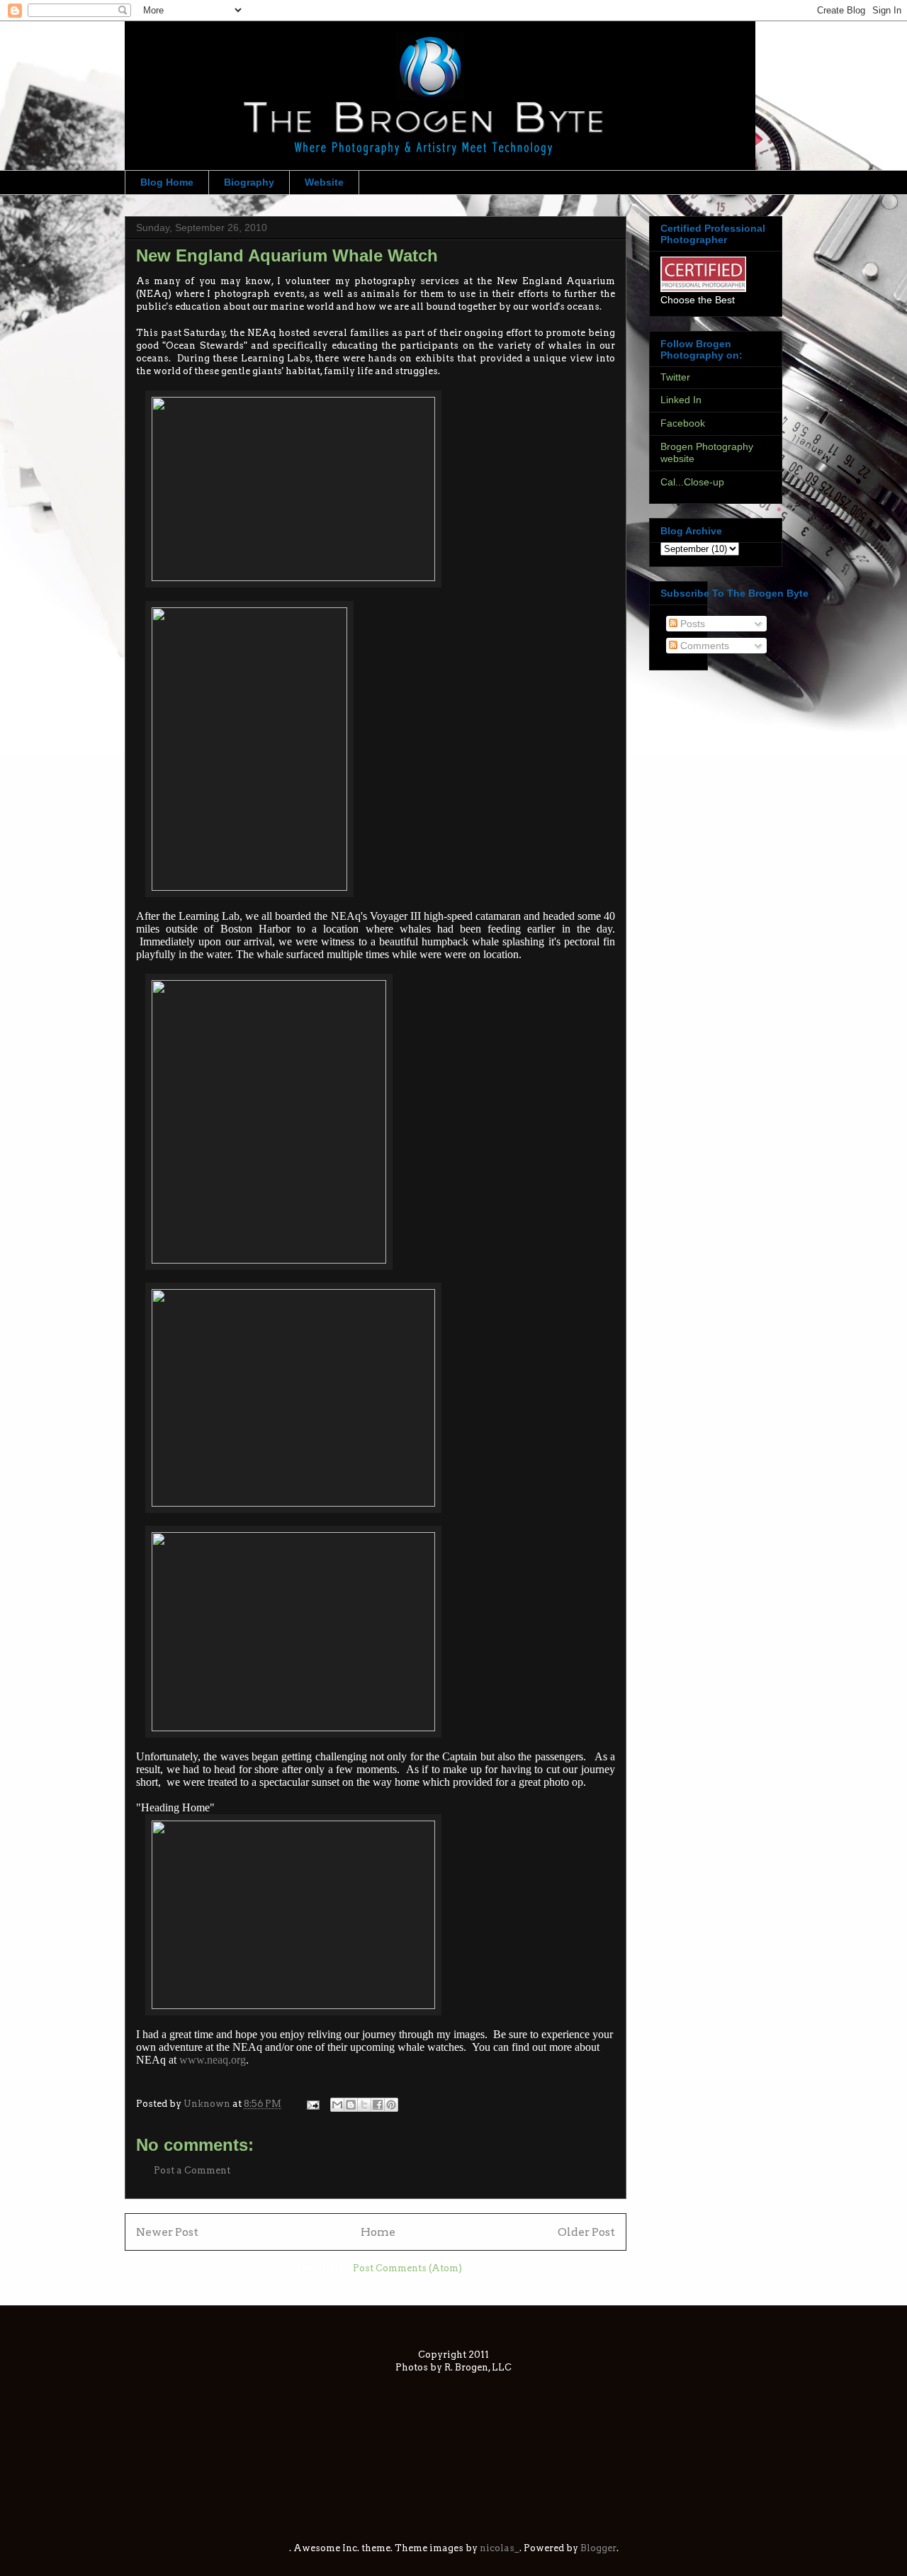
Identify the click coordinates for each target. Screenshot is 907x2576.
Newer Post (167, 2232)
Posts (691, 624)
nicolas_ (500, 2548)
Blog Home (167, 182)
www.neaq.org (213, 2060)
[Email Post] (312, 2104)
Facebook (683, 423)
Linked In (681, 400)
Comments (703, 646)
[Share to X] (364, 2105)
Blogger (598, 2548)
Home (378, 2232)
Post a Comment (192, 2170)
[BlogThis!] (351, 2105)
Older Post (586, 2232)
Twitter (675, 377)
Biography (249, 182)
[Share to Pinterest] (391, 2105)
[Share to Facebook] (378, 2105)
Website (324, 182)
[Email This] (337, 2105)
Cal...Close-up (692, 482)
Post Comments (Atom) (407, 2268)
